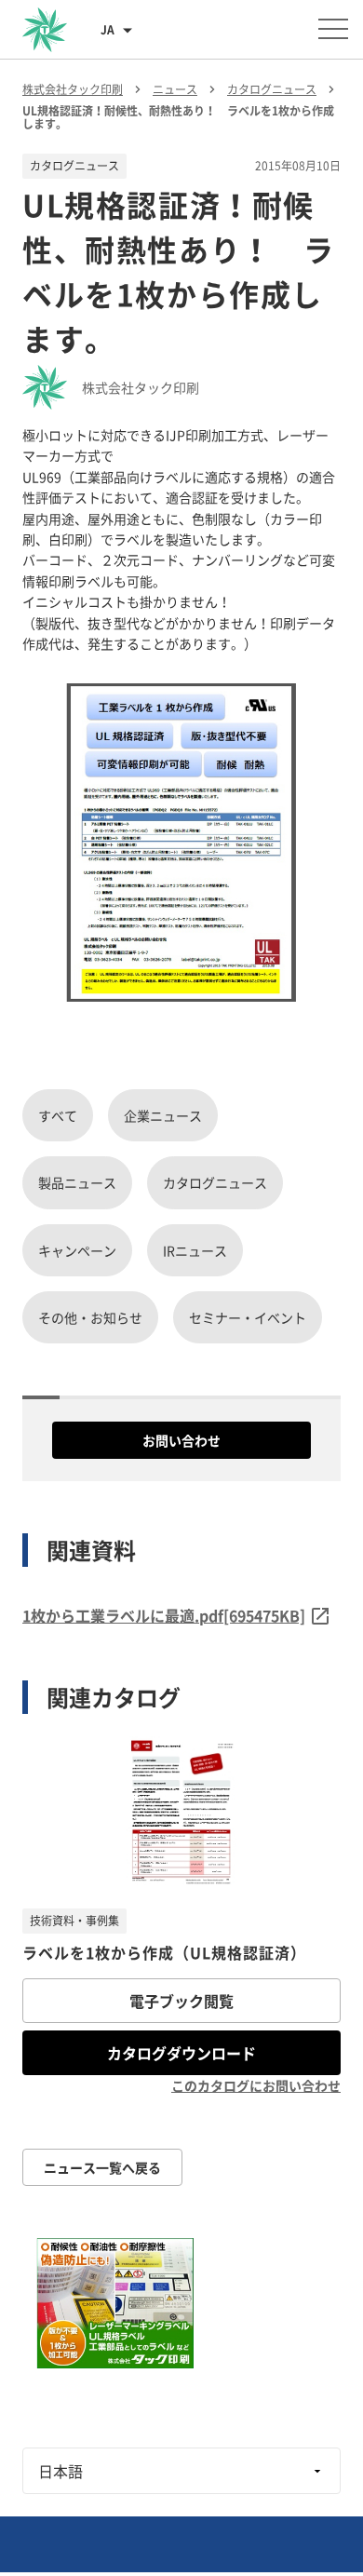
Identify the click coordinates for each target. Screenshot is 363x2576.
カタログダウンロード (181, 2053)
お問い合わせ (181, 1440)
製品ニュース (77, 1182)
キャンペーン (77, 1250)
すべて (58, 1115)
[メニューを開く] (333, 29)
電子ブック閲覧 (181, 2001)
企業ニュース (163, 1115)
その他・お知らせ (90, 1317)
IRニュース (195, 1250)
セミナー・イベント (248, 1317)
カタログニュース (215, 1182)
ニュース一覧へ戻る (102, 2167)
